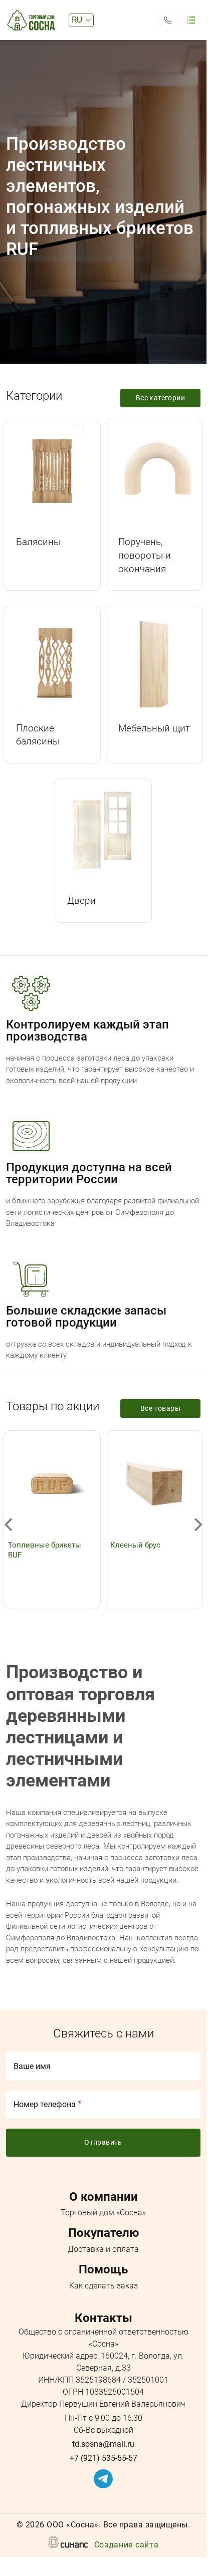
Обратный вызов (168, 20)
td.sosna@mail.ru (103, 2444)
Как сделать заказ (103, 2286)
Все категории (160, 398)
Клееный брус (135, 1545)
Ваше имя (32, 2066)
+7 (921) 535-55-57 (103, 2458)
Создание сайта (127, 2545)
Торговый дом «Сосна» (103, 2213)
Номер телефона (45, 2104)
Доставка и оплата (103, 2249)
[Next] (197, 1525)
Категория (52, 470)
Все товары (160, 1408)
